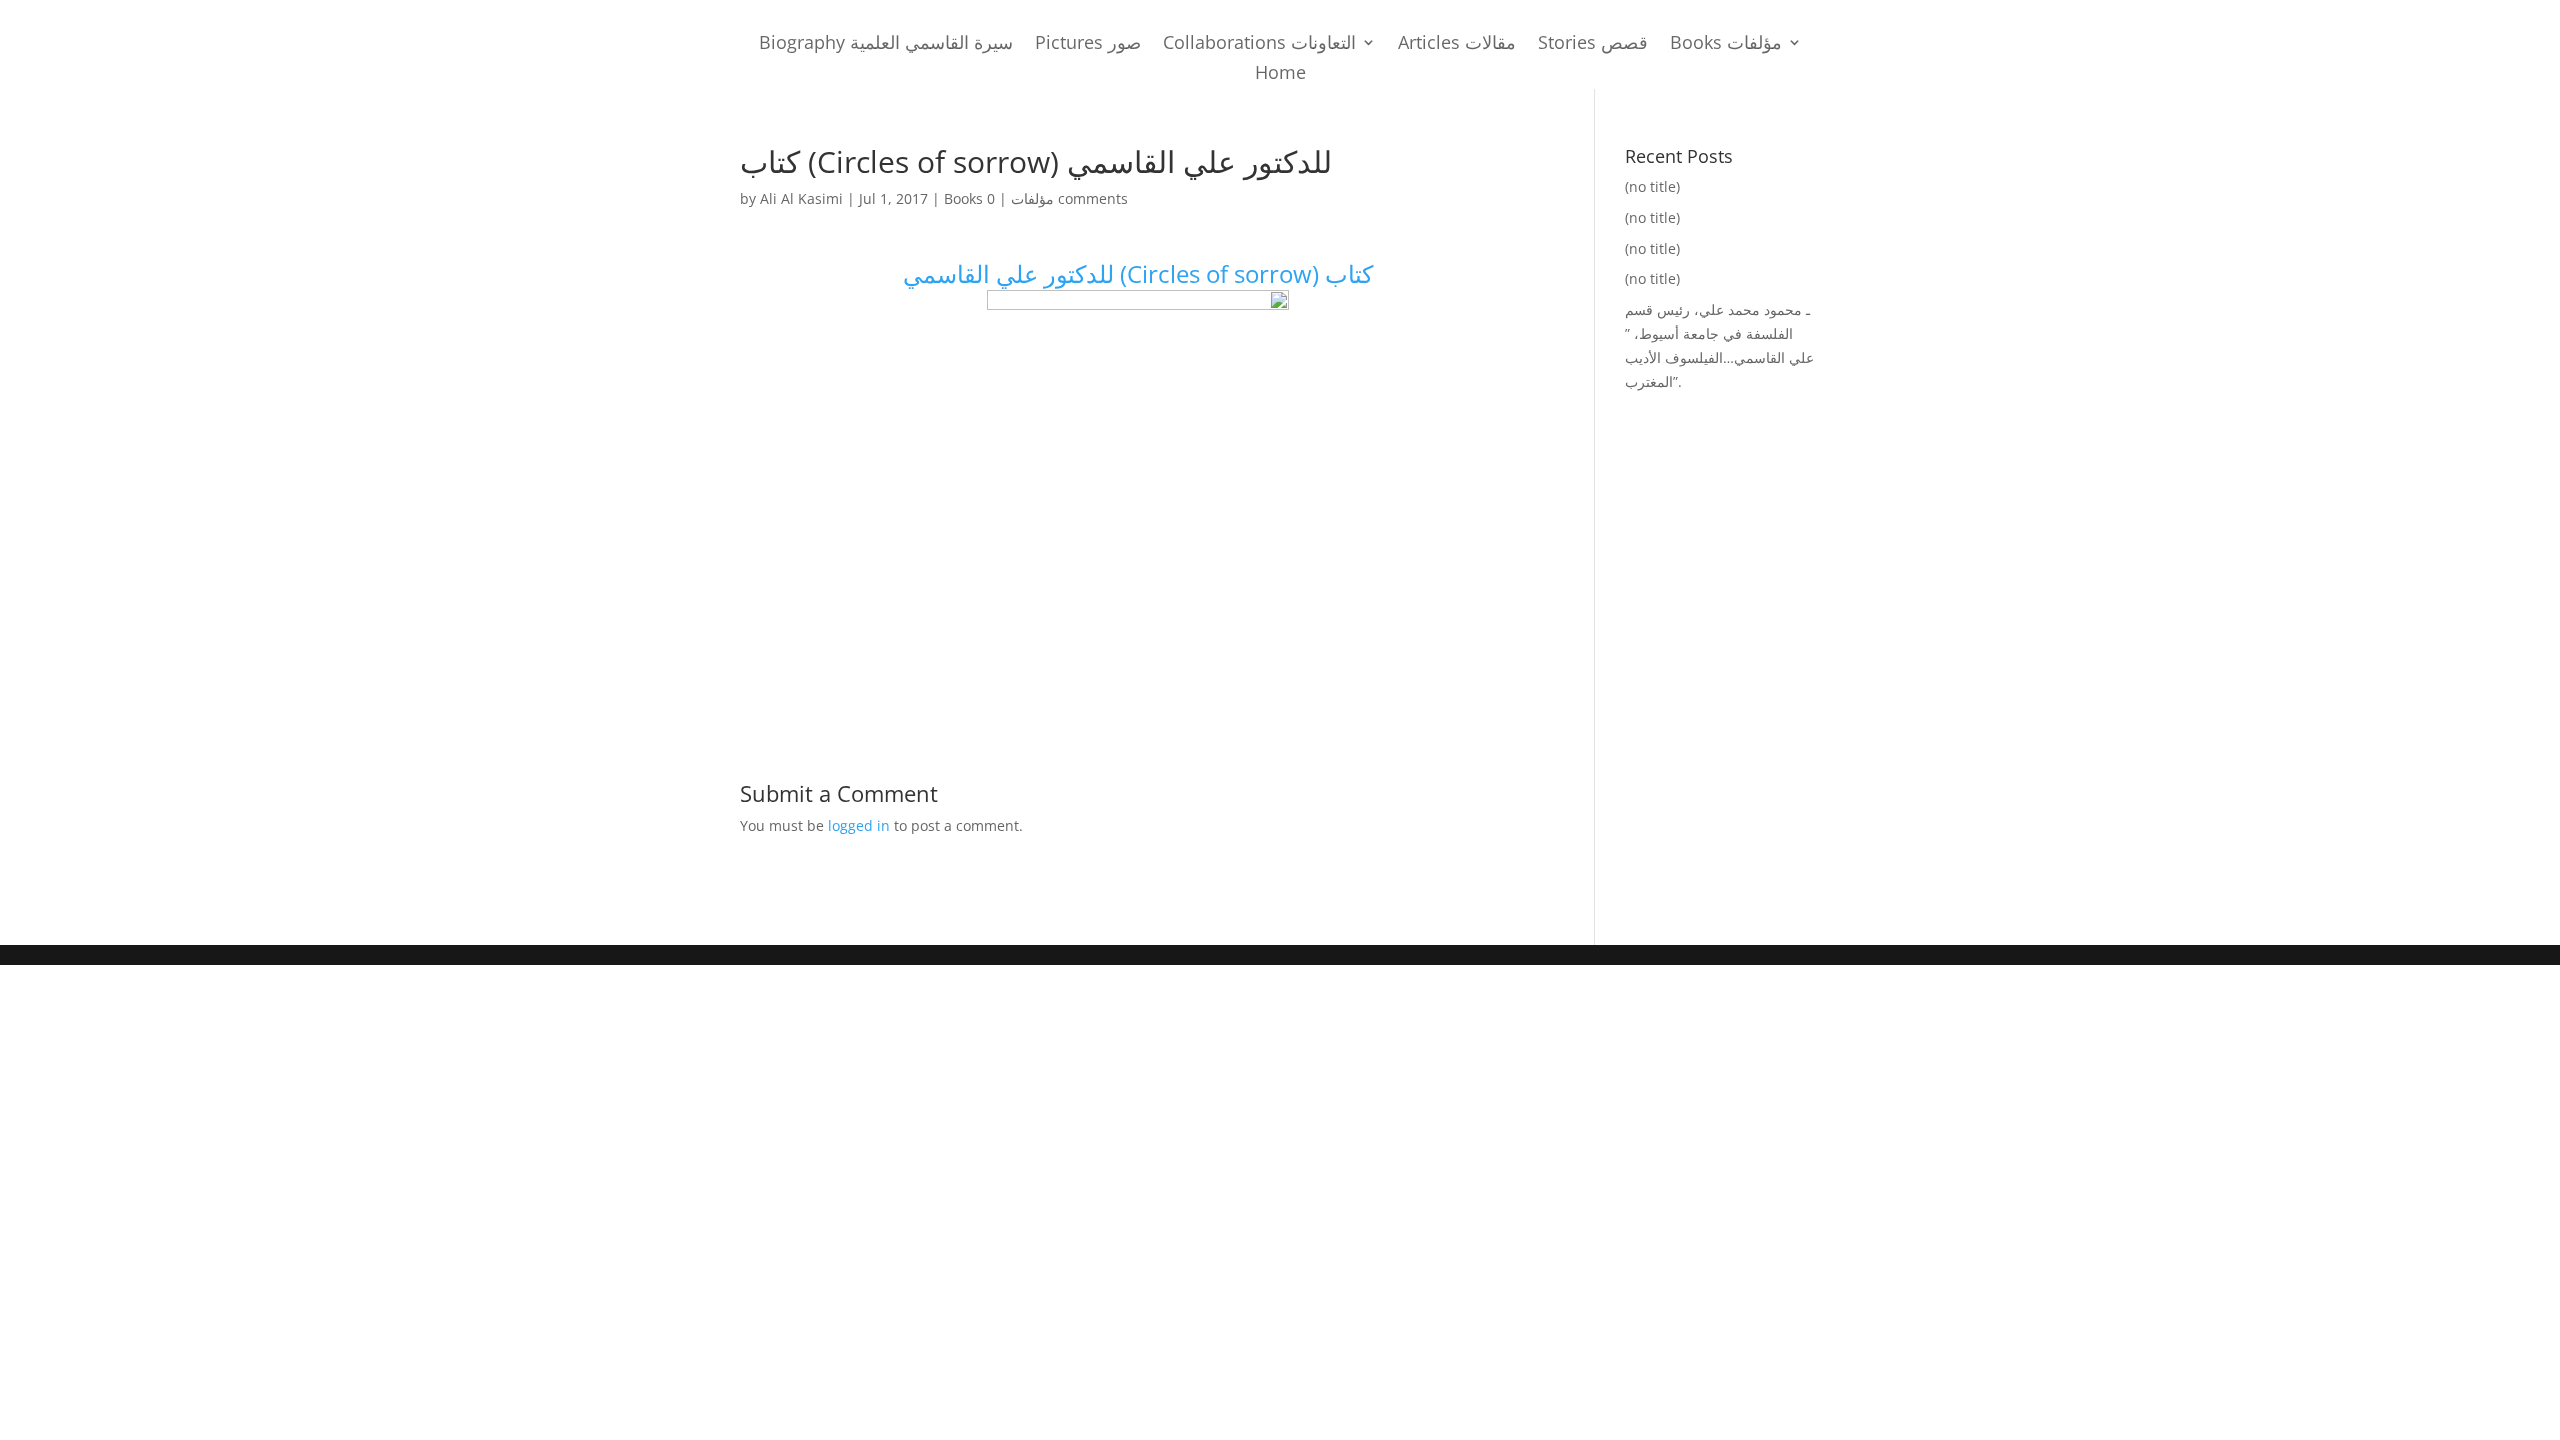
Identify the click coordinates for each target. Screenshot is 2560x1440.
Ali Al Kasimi (801, 198)
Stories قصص (1593, 44)
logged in (859, 825)
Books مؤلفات (1726, 44)
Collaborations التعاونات (1259, 44)
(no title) (1652, 186)
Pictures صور (1088, 44)
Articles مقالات (1457, 44)
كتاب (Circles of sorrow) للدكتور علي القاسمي (1138, 273)
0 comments (1057, 198)
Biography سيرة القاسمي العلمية (886, 44)
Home (1280, 74)
